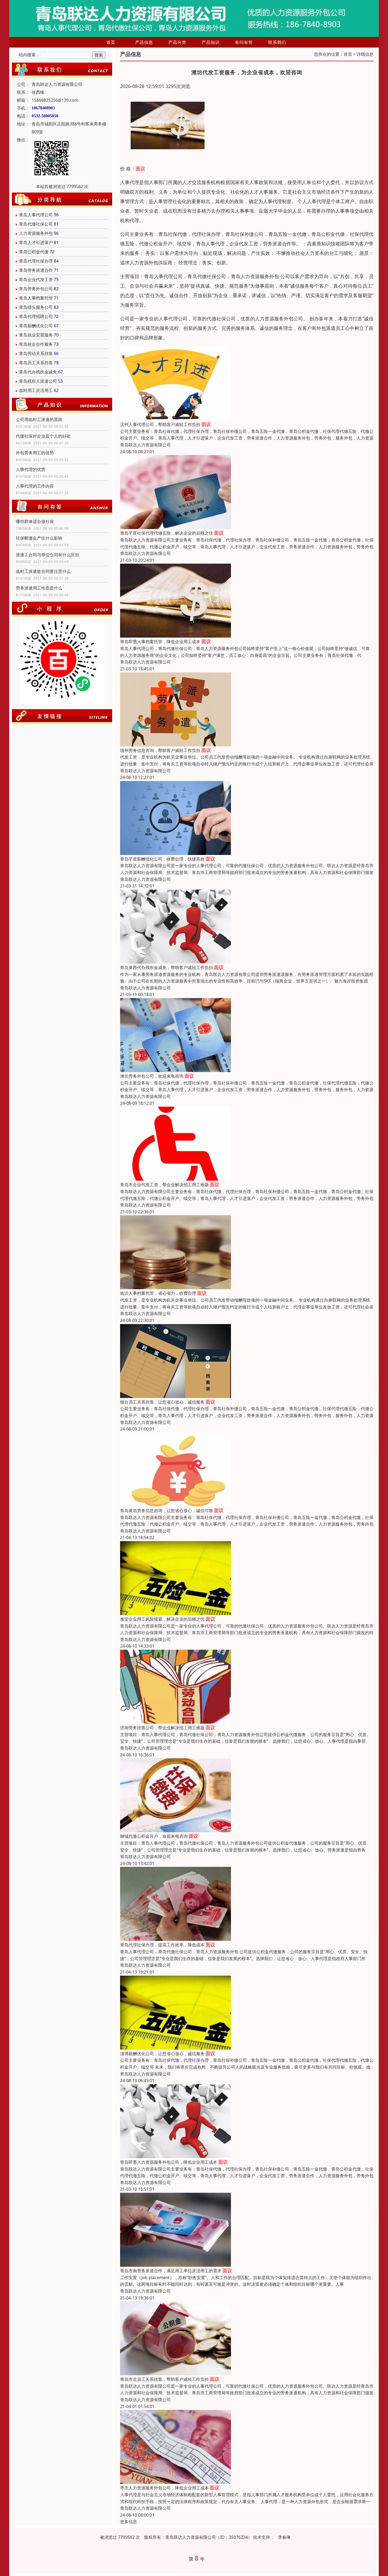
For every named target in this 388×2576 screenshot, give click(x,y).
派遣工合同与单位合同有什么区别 (48, 555)
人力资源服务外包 (36, 233)
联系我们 (277, 42)
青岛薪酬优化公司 (36, 326)
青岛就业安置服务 (36, 335)
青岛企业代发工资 (36, 279)
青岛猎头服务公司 (36, 307)
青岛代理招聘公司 (36, 316)
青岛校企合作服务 (36, 344)
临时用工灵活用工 (36, 390)
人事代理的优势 (31, 469)
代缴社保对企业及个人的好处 (43, 436)
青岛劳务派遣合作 (36, 270)
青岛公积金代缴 (34, 252)
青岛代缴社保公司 (36, 224)
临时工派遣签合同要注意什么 (43, 571)
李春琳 (284, 2537)
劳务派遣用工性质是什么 (39, 588)
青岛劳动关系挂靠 (36, 353)
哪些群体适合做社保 (35, 521)
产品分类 (177, 42)
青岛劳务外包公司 (36, 289)
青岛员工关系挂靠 (36, 363)
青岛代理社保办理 (36, 261)
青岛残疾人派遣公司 (38, 381)
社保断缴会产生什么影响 (39, 538)
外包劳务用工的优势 (35, 453)
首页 (111, 42)
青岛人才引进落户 (36, 242)
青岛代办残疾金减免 (38, 372)
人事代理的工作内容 (35, 486)
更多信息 (129, 2522)
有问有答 (244, 42)
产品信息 (144, 42)
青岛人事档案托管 (36, 298)
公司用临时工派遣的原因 (39, 419)
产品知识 (211, 42)
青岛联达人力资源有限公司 (145, 445)
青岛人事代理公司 (36, 215)
